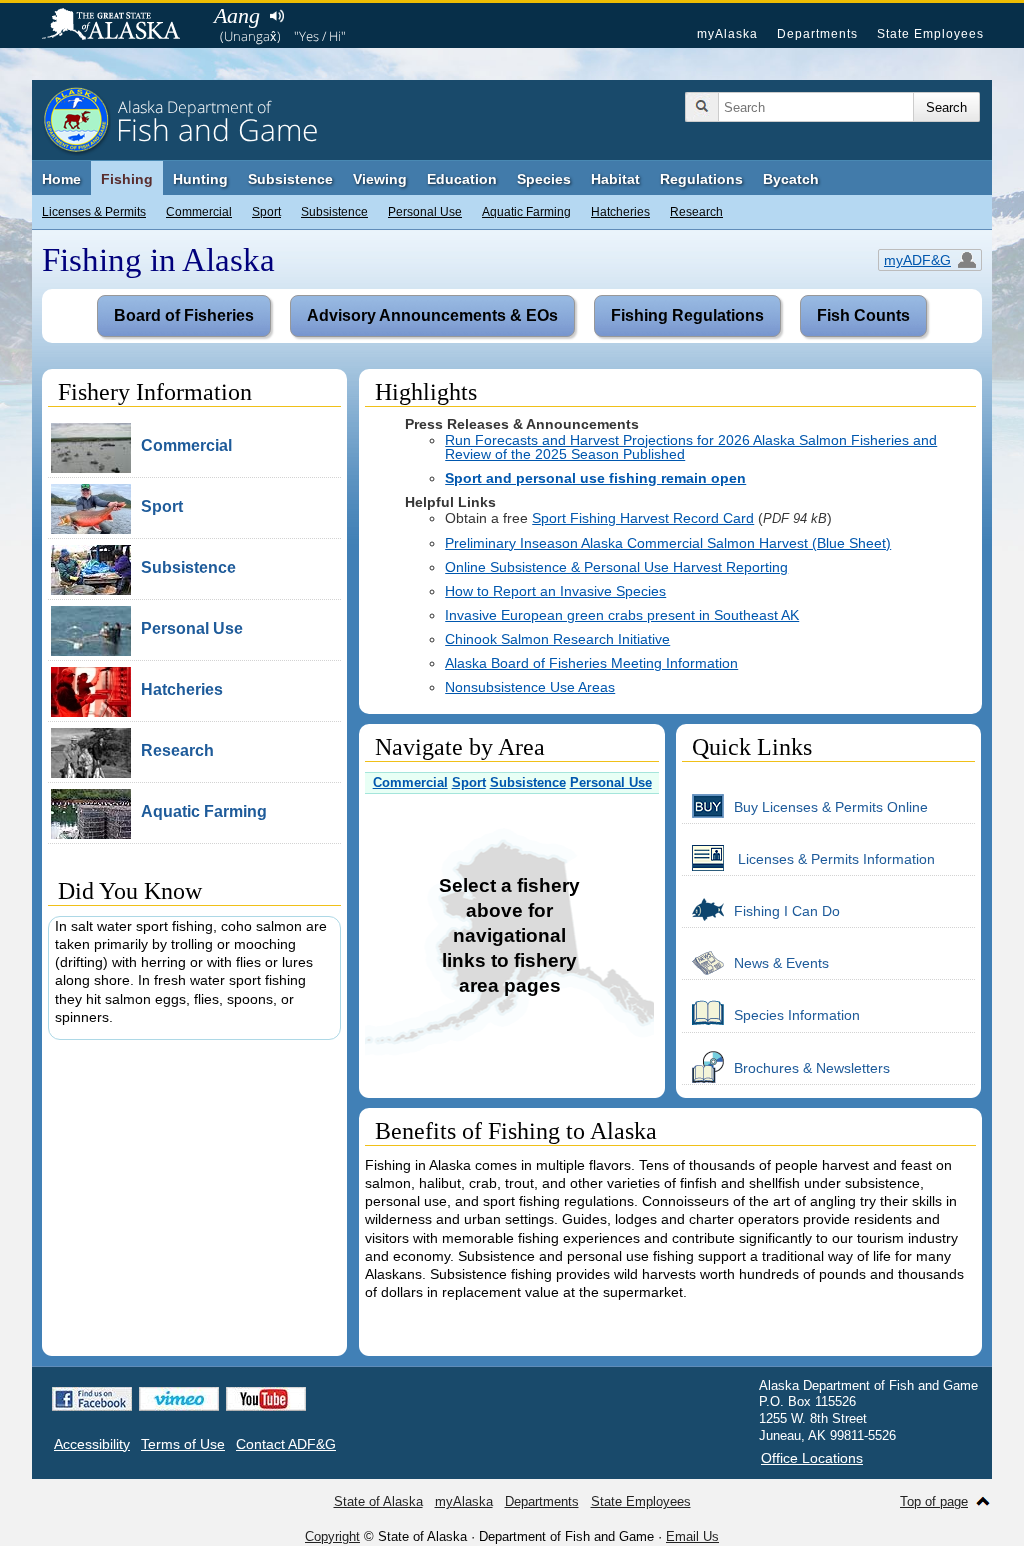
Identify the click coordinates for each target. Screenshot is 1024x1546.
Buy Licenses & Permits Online (831, 807)
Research (696, 212)
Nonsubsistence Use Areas (530, 687)
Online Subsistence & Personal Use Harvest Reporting (616, 567)
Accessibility (92, 1444)
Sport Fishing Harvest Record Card (643, 518)
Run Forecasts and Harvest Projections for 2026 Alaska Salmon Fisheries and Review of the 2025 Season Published (691, 447)
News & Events (781, 963)
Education (462, 179)
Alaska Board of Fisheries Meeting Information (591, 663)
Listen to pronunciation (276, 16)
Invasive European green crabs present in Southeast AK (622, 615)
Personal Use (425, 212)
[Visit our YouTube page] (266, 1399)
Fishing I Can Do (787, 911)
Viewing (380, 179)
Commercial (199, 212)
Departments (817, 34)
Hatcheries (620, 212)
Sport (266, 212)
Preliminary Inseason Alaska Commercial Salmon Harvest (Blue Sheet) (668, 543)
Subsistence (334, 212)
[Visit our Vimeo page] (179, 1399)
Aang (237, 15)
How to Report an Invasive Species (555, 591)
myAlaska (727, 34)
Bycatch (791, 179)
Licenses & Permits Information (834, 859)
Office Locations (812, 1458)
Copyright (332, 1536)
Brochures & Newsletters (812, 1068)
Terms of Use (183, 1444)
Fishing (127, 179)
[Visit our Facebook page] (92, 1399)
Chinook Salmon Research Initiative (557, 639)
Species (544, 179)
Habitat (615, 179)
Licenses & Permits (94, 212)
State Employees (930, 34)
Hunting (200, 179)
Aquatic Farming (526, 212)
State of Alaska (121, 26)
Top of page (934, 1501)
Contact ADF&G (286, 1444)
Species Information (797, 1015)
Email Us (692, 1536)
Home (61, 179)
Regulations (701, 179)
